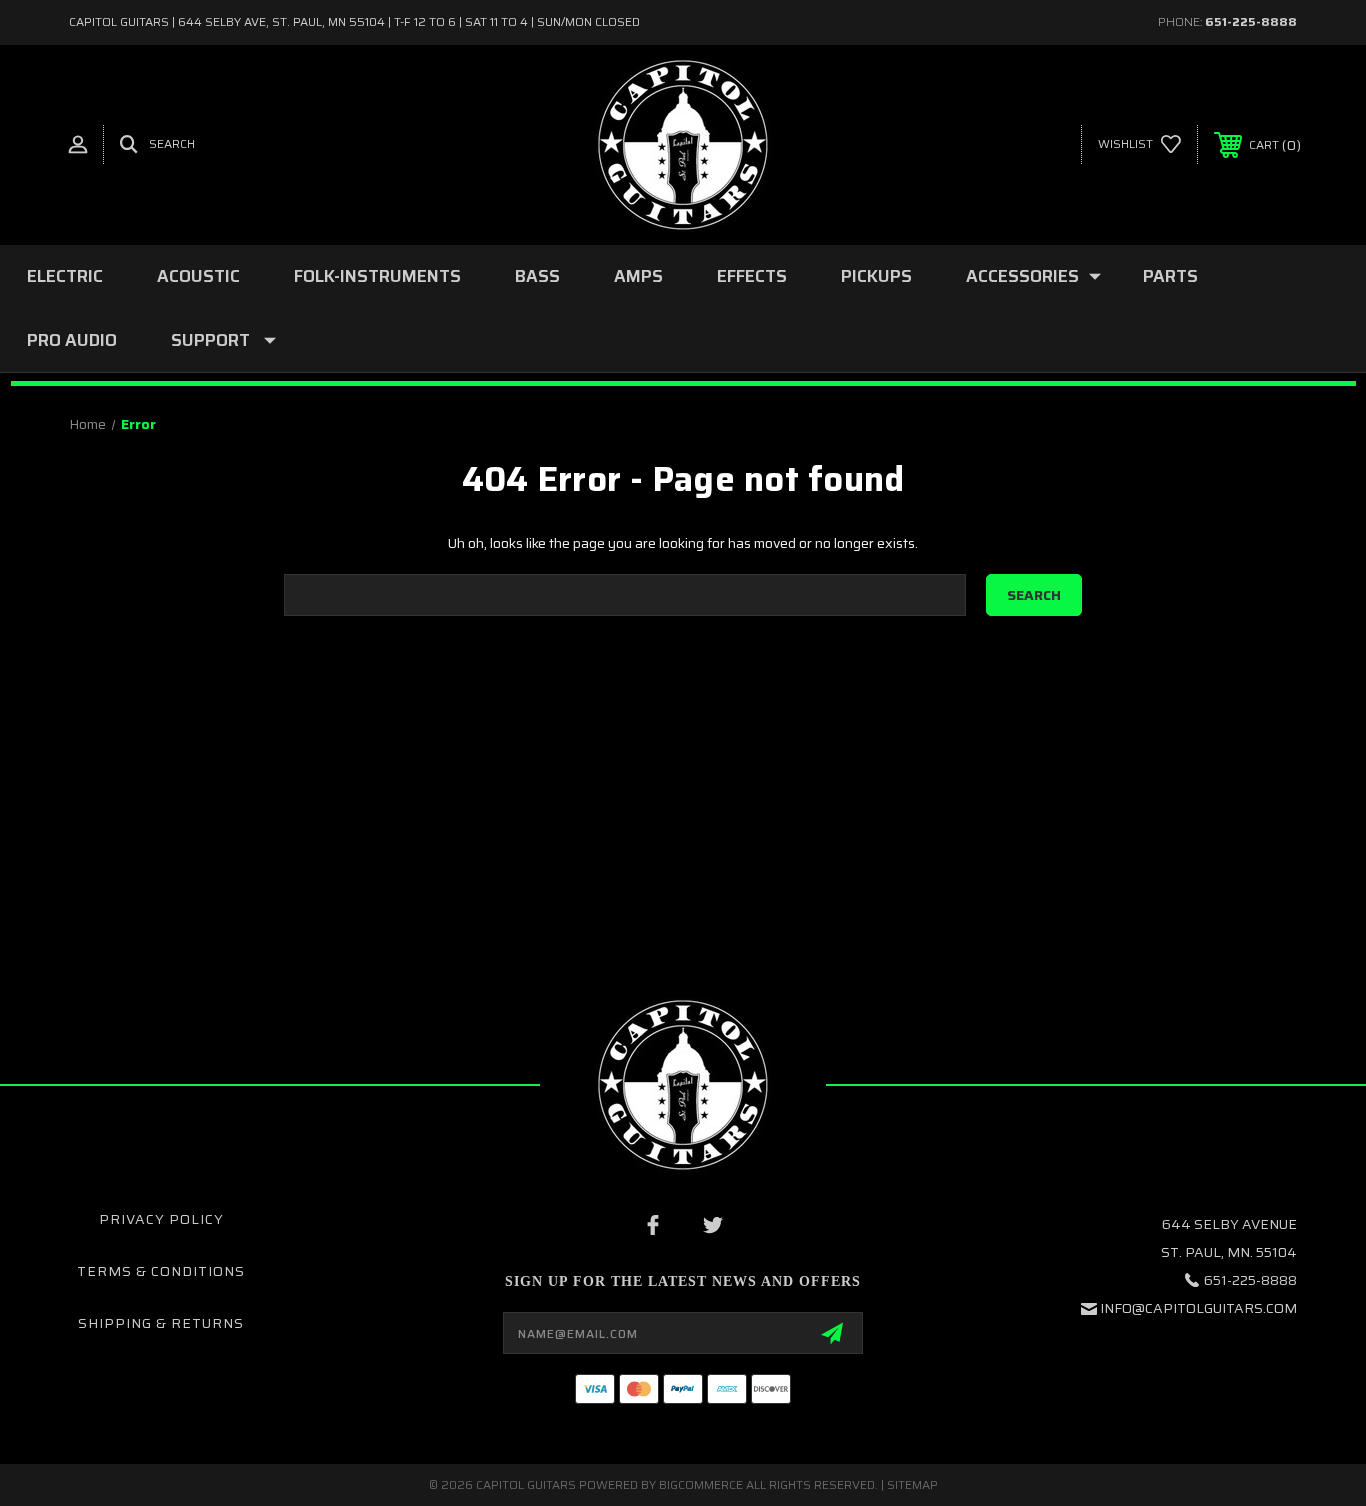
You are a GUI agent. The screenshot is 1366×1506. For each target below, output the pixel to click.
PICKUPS (876, 276)
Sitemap (912, 1484)
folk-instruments (377, 276)
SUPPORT (210, 340)
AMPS (638, 276)
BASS (537, 276)
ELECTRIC (65, 276)
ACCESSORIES (1022, 276)
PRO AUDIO (72, 340)
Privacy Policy (161, 1219)
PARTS (1170, 276)
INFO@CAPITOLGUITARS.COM (1198, 1308)
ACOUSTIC (198, 276)
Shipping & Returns (161, 1323)
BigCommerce (701, 1484)
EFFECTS (752, 276)
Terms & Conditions (161, 1271)
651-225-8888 (1251, 21)
